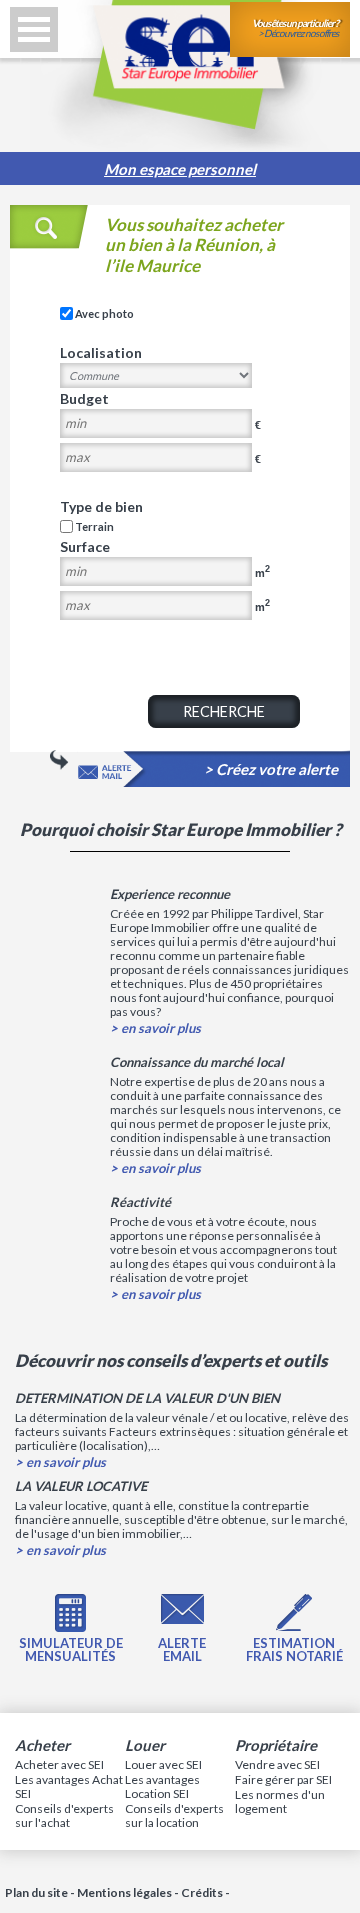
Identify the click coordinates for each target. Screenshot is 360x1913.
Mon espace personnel (180, 169)
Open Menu (34, 29)
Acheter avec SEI (59, 1764)
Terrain (94, 526)
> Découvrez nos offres (295, 28)
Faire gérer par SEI (283, 1779)
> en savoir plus (155, 1028)
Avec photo (104, 313)
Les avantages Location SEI (162, 1786)
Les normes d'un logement (280, 1801)
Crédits (202, 1892)
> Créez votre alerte (271, 769)
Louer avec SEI (163, 1764)
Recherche (224, 711)
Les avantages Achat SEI (69, 1786)
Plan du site (36, 1892)
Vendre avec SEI (277, 1764)
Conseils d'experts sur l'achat (64, 1815)
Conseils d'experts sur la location (174, 1815)
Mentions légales (124, 1892)
